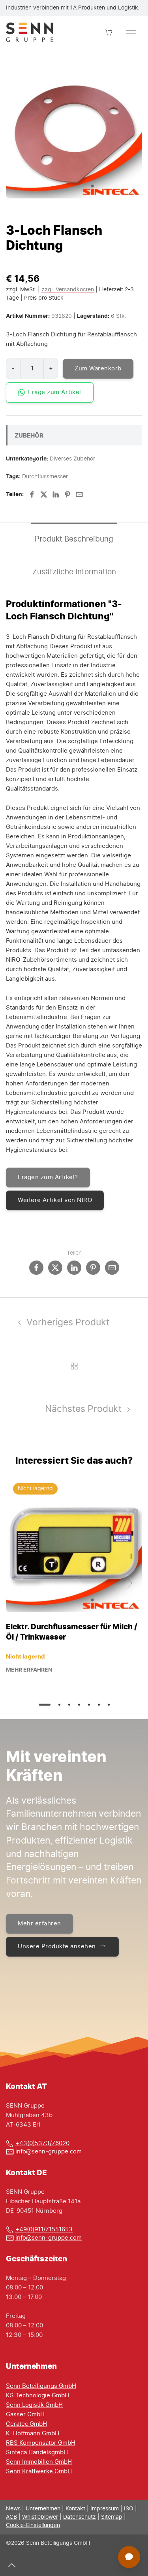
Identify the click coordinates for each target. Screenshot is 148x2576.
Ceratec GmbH (26, 2424)
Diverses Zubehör (72, 459)
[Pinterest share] (93, 1268)
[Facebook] (32, 494)
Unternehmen (43, 2509)
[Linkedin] (56, 494)
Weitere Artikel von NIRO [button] (55, 1200)
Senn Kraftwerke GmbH (39, 2471)
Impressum (105, 2509)
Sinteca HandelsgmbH (37, 2452)
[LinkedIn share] (74, 1268)
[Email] (79, 494)
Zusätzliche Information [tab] (74, 572)
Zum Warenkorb (98, 369)
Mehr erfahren (29, 1670)
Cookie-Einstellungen (33, 2525)
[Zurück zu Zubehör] (74, 1366)
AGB (11, 2517)
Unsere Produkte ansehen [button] (57, 1947)
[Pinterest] (67, 494)
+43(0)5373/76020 (42, 2143)
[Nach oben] (12, 2565)
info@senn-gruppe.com (49, 2152)
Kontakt (75, 2509)
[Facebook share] (36, 1268)
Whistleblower (40, 2517)
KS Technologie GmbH (37, 2396)
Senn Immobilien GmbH (39, 2462)
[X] (44, 494)
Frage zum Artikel (55, 392)
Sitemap (112, 2517)
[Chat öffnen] (129, 2557)
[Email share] (112, 1268)
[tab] (45, 1705)
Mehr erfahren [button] (39, 1924)
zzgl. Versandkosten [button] (68, 290)
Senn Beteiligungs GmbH (41, 2386)
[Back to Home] (30, 32)
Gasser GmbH (25, 2415)
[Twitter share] (55, 1268)
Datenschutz (80, 2517)
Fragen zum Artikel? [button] (48, 1177)
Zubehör (29, 435)
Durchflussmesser (45, 477)
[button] (109, 32)
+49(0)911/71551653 (44, 2230)
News (13, 2509)
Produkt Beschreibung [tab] (74, 539)
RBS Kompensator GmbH (41, 2443)
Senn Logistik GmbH (34, 2405)
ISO (129, 2509)
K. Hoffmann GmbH (33, 2434)
